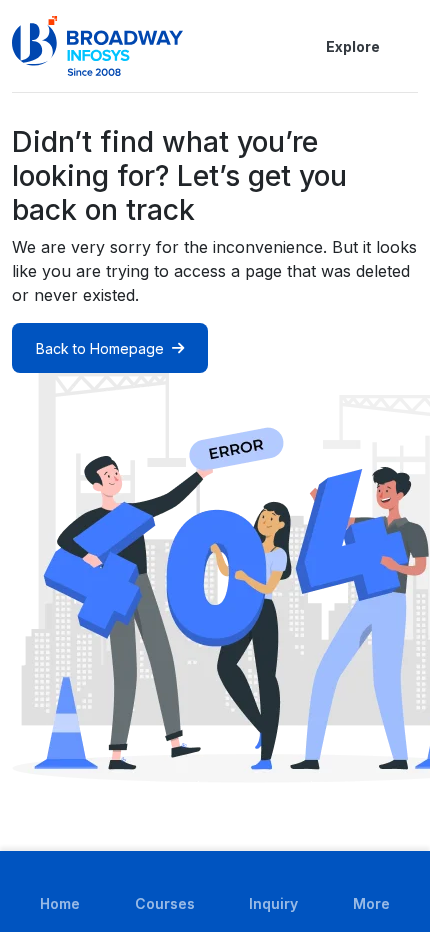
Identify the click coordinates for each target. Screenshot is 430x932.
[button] (406, 46)
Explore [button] (353, 46)
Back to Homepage (100, 348)
